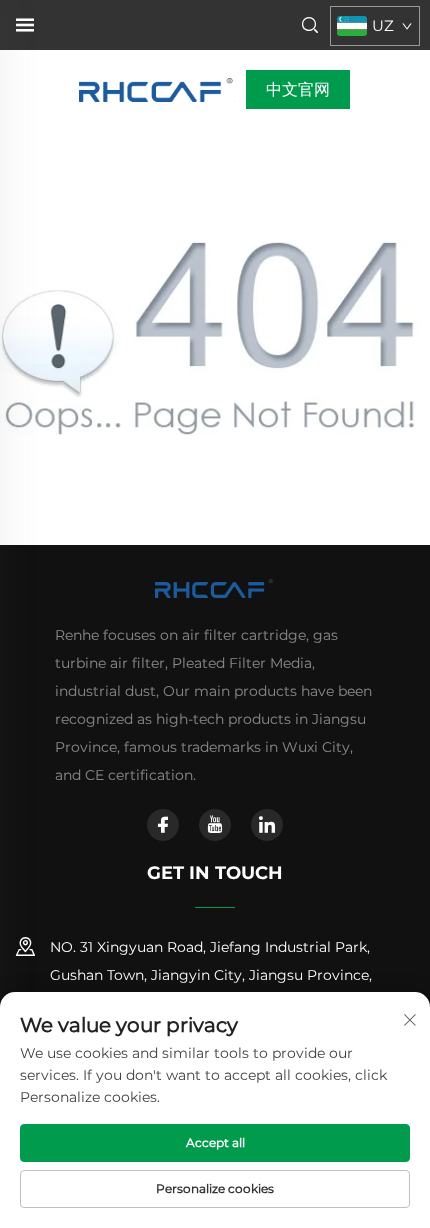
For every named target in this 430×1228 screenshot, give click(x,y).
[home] (157, 88)
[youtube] (215, 825)
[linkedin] (267, 825)
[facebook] (163, 825)
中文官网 (298, 89)
